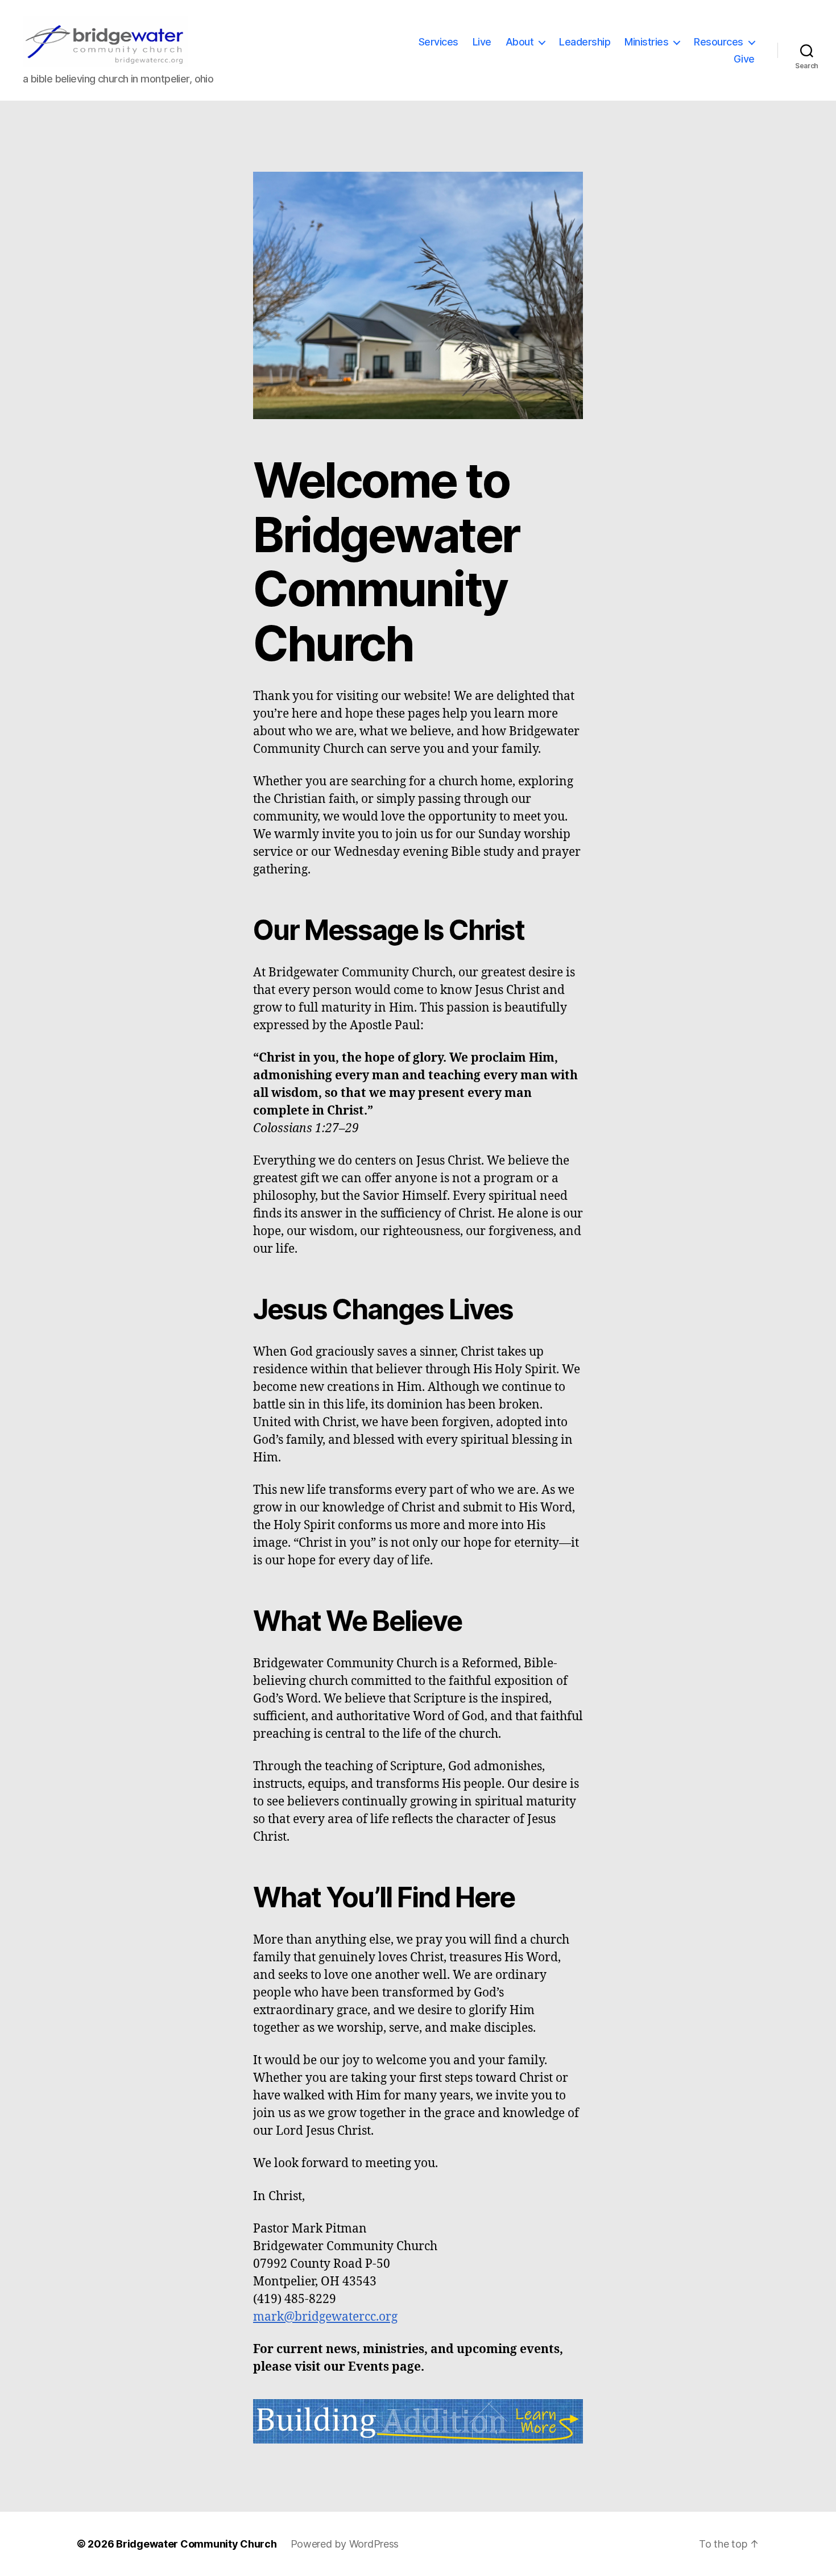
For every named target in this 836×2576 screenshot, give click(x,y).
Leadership (585, 42)
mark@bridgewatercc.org (325, 2317)
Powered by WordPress (345, 2544)
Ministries (646, 42)
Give (744, 59)
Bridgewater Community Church (196, 2544)
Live (482, 42)
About (520, 42)
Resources (719, 42)
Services (438, 42)
